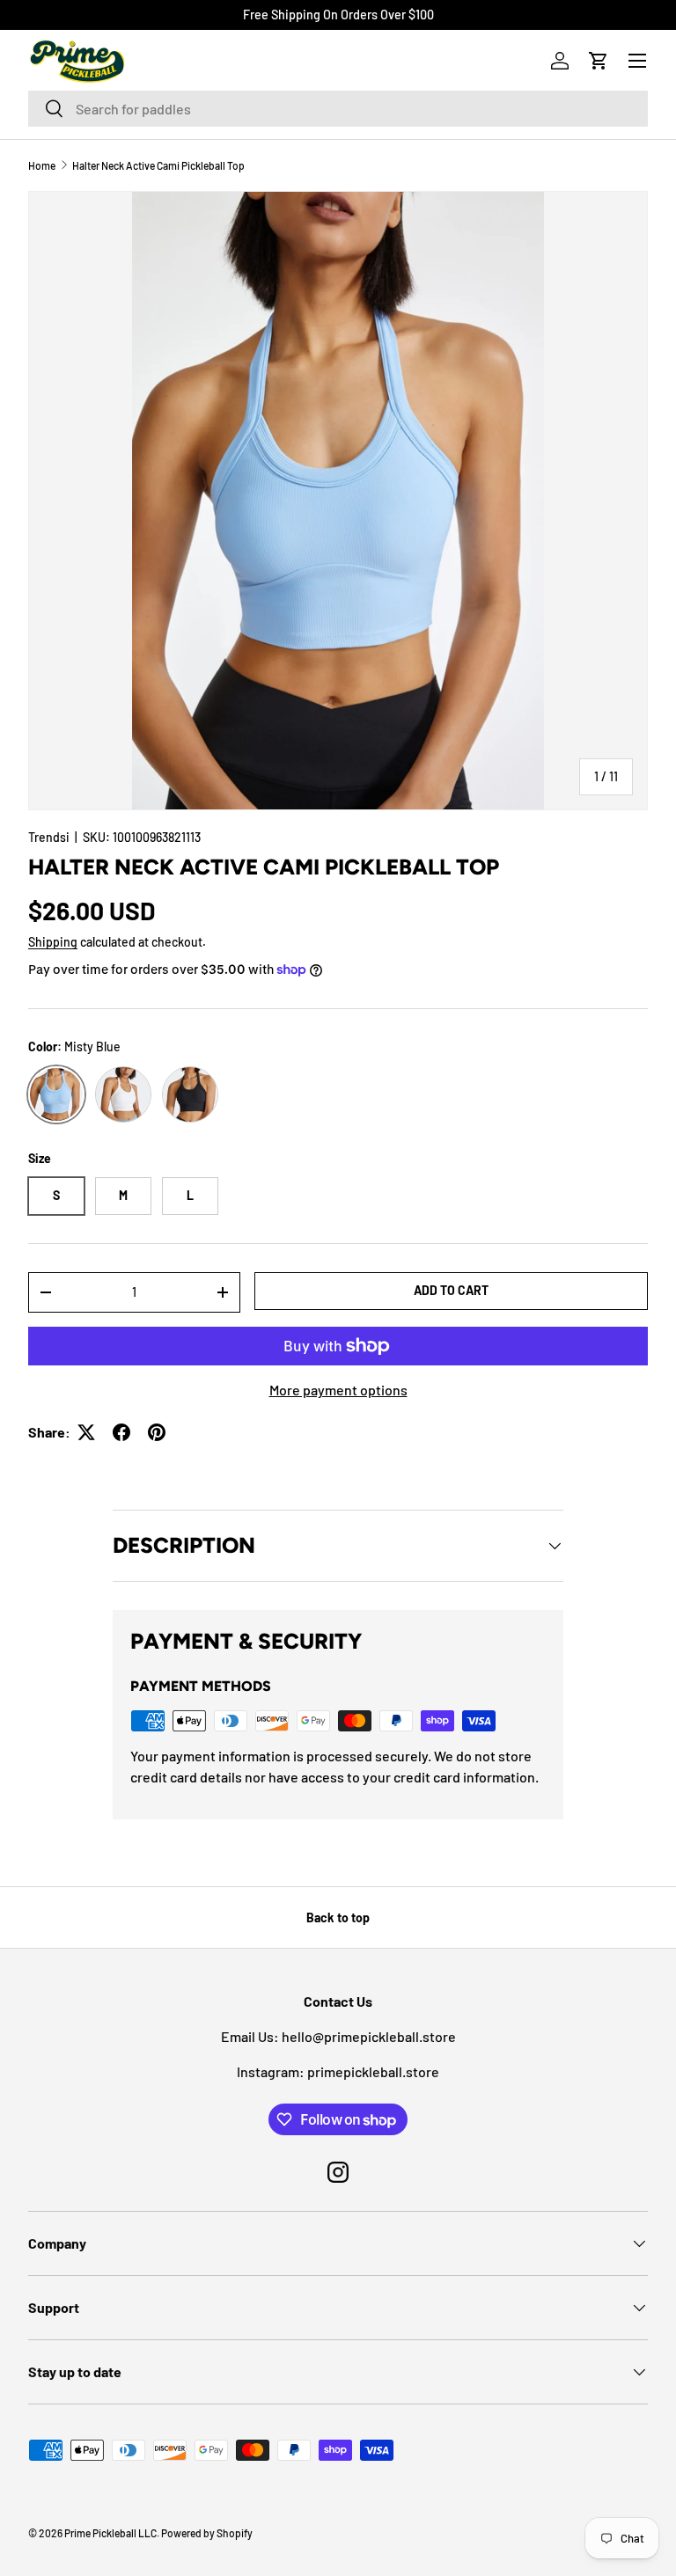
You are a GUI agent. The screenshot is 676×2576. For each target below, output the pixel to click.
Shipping (53, 942)
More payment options (338, 1390)
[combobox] (338, 109)
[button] (599, 61)
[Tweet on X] (86, 1432)
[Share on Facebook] (121, 1432)
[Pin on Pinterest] (157, 1432)
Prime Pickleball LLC (110, 2533)
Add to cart (451, 1290)
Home (42, 165)
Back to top (338, 1917)
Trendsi (49, 837)
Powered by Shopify (207, 2533)
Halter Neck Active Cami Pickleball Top (158, 165)
